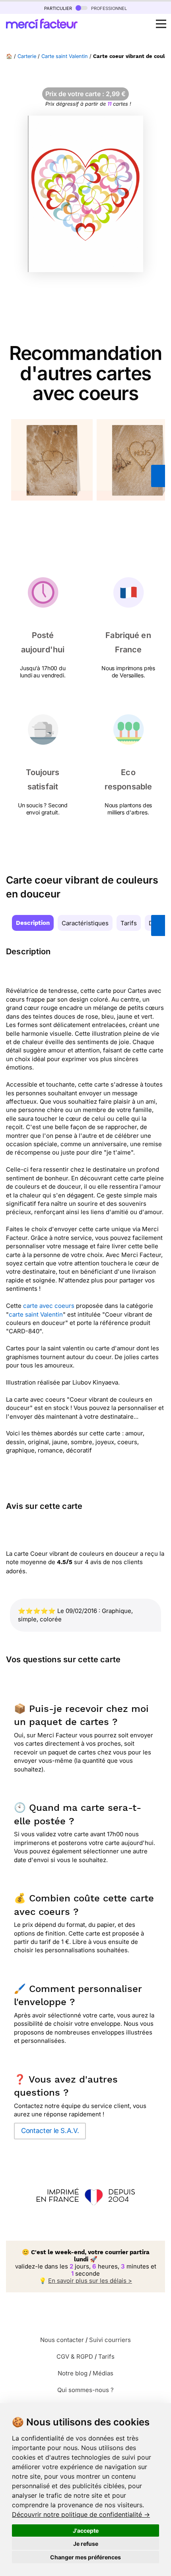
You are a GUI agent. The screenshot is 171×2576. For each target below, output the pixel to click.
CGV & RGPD (75, 2356)
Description (33, 923)
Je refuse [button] (86, 2544)
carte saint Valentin (36, 1314)
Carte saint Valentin (65, 56)
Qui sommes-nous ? (85, 2390)
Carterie (27, 56)
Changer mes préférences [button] (85, 2557)
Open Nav (161, 24)
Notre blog (73, 2373)
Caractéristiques (85, 923)
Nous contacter (62, 2340)
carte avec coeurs (49, 1306)
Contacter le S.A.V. (50, 2131)
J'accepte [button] (86, 2531)
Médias (103, 2373)
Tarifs (129, 923)
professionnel (108, 8)
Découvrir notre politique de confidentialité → (81, 2514)
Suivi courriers (110, 2340)
